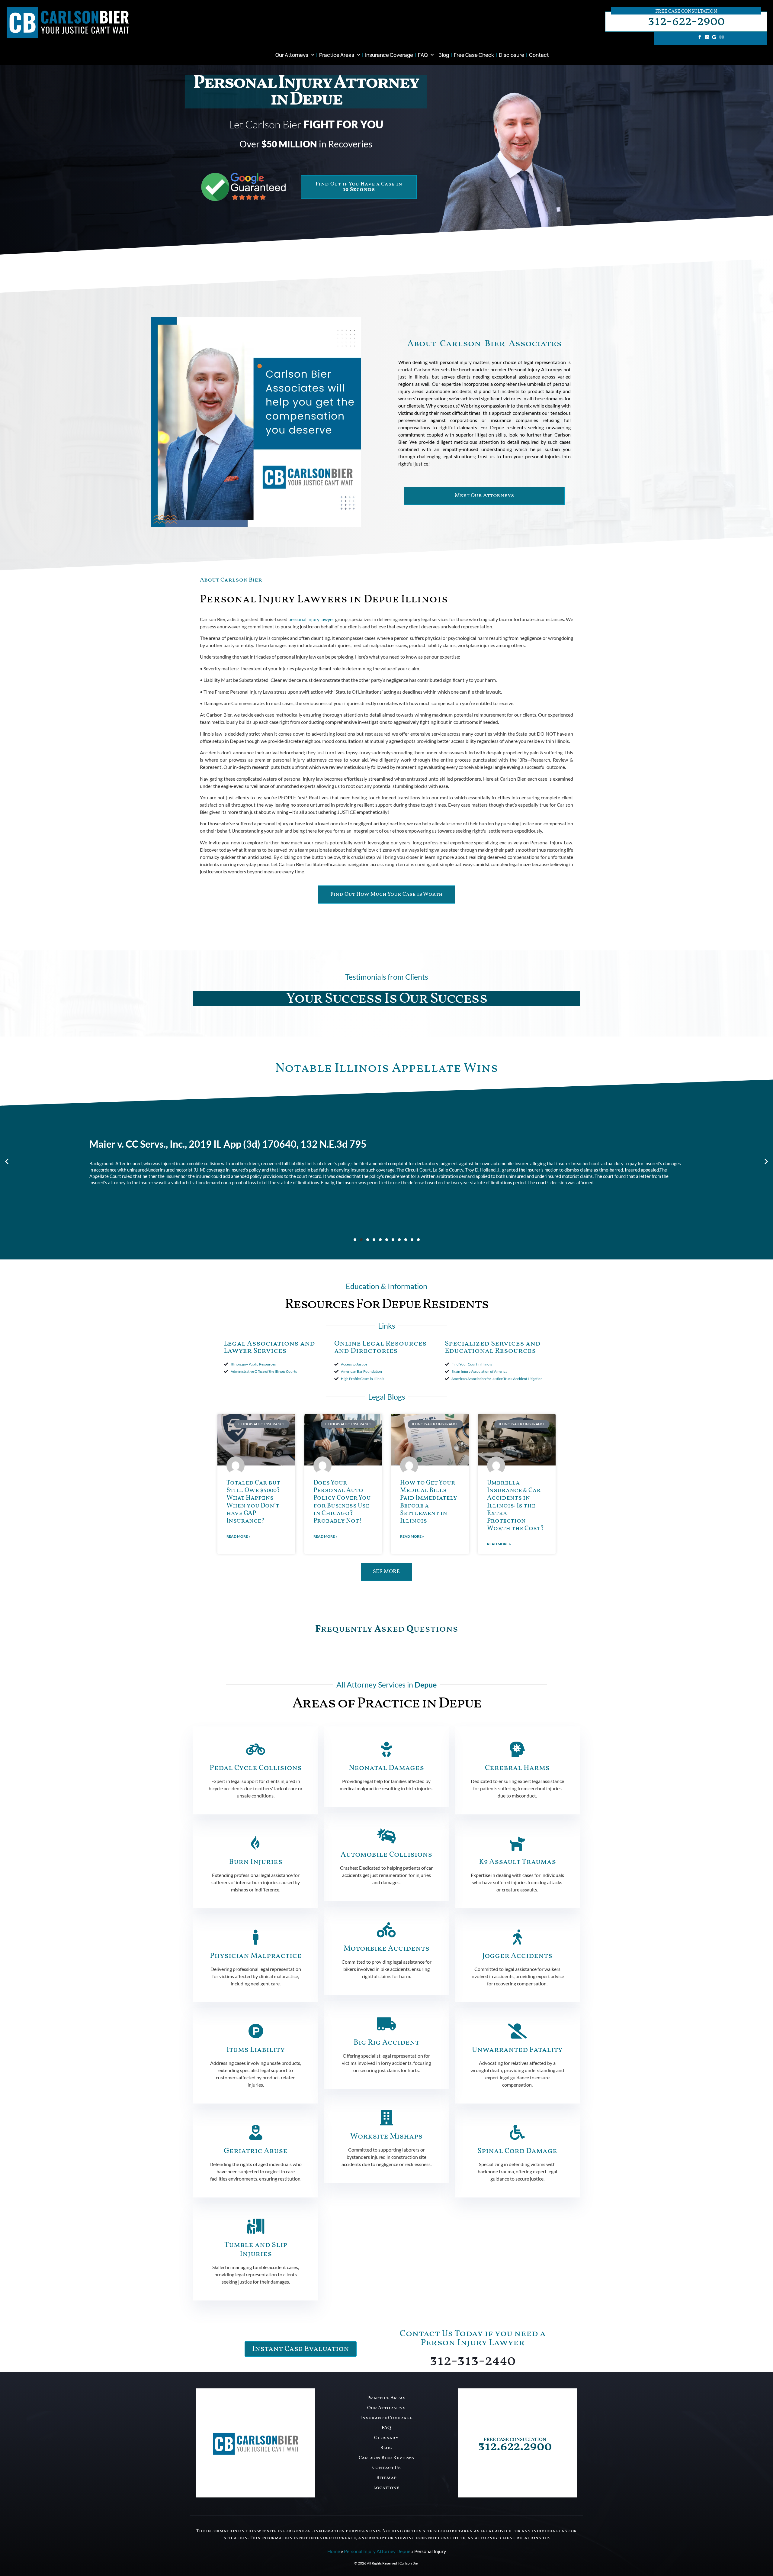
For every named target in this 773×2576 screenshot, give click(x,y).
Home (334, 2551)
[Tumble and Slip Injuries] (256, 2226)
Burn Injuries (256, 1862)
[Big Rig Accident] (386, 2024)
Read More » (238, 1536)
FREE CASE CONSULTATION (515, 2440)
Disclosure (512, 55)
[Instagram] (721, 37)
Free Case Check (474, 55)
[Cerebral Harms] (517, 1749)
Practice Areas (337, 55)
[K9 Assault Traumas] (517, 1843)
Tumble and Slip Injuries (256, 2250)
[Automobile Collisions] (386, 1836)
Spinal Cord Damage (517, 2151)
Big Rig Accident (386, 2043)
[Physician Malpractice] (256, 1937)
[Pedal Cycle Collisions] (256, 1749)
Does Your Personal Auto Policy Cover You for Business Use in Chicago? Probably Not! (342, 1502)
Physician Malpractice (256, 1956)
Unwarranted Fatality (517, 2050)
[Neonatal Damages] (386, 1749)
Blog (444, 55)
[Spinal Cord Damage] (517, 2132)
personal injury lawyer (311, 619)
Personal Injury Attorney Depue (377, 2551)
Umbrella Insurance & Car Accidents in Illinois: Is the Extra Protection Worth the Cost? (515, 1506)
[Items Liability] (256, 2031)
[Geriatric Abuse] (256, 2132)
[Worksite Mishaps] (386, 2118)
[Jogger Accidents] (517, 1937)
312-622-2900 (686, 22)
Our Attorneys (292, 55)
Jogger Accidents (517, 1956)
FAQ (423, 55)
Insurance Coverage (389, 55)
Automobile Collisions (386, 1855)
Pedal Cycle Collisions (256, 1768)
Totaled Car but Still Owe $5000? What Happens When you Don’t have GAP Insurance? (253, 1502)
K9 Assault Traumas (517, 1862)
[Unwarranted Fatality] (517, 2031)
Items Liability (256, 2050)
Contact (539, 55)
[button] (7, 1161)
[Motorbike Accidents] (386, 1930)
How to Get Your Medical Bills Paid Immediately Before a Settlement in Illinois (429, 1502)
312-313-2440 (473, 2361)
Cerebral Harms (517, 1768)
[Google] (714, 37)
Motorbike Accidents (386, 1949)
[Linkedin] (707, 37)
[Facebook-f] (700, 37)
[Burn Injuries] (256, 1843)
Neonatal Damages (386, 1768)
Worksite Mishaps (386, 2137)
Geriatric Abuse (256, 2151)
